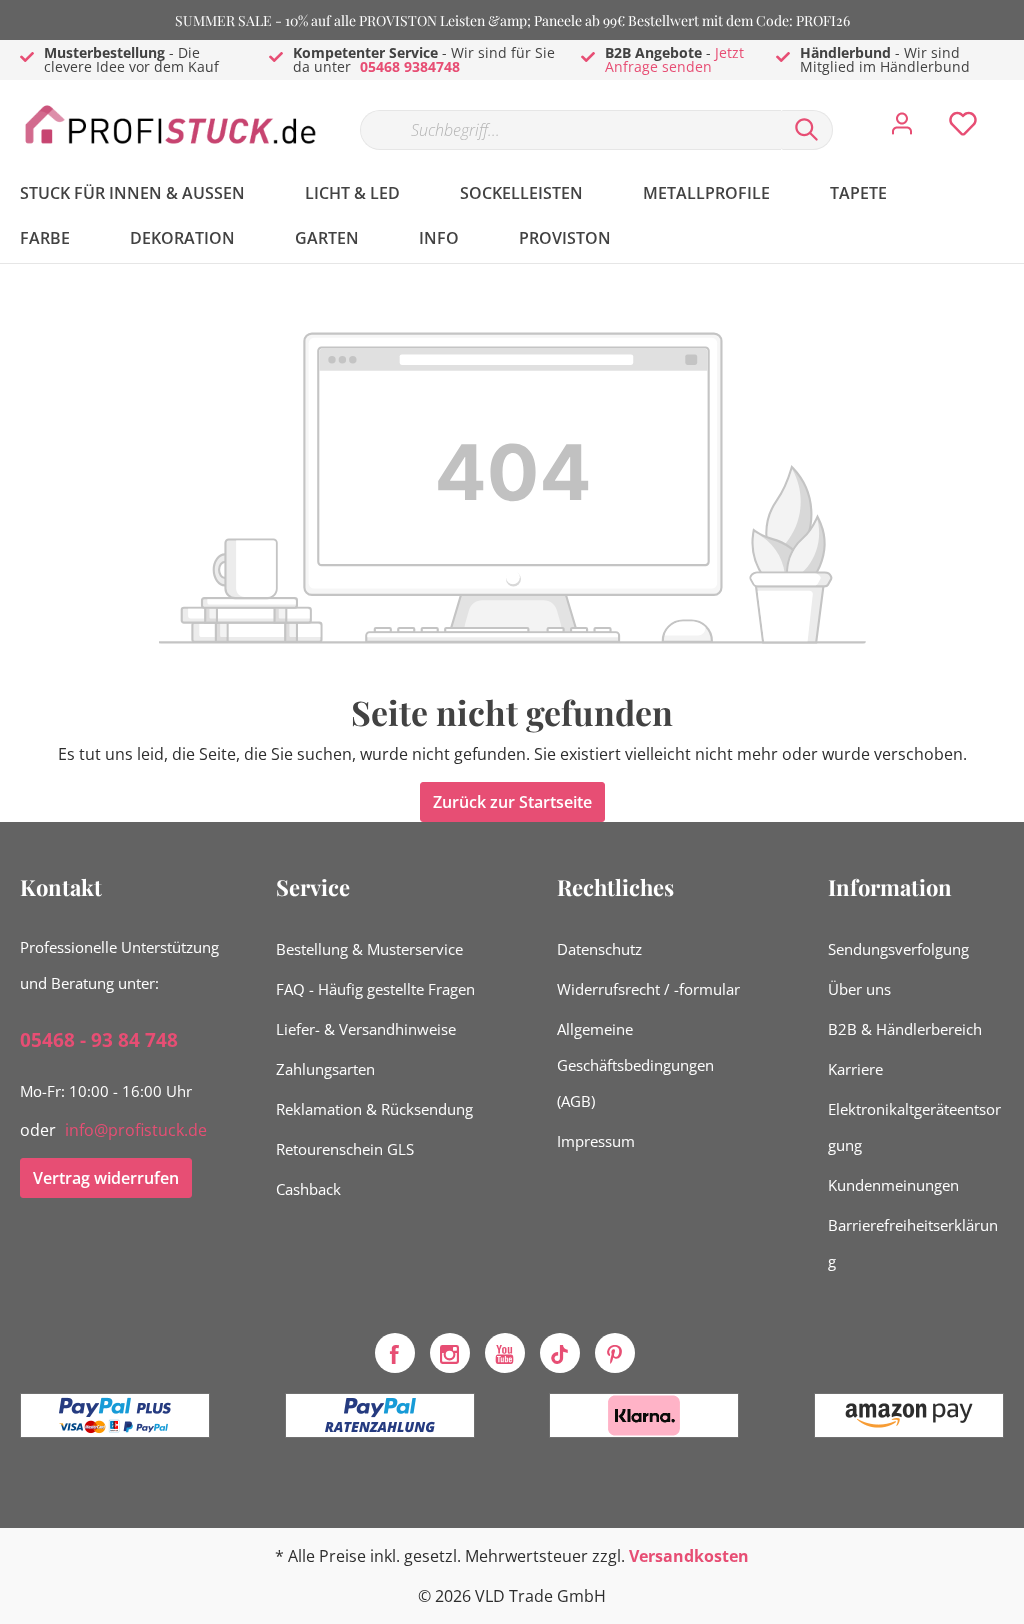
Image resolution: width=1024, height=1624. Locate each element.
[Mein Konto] (902, 129)
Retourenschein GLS (345, 1149)
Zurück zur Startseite (512, 802)
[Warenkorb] (1012, 109)
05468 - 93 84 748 (99, 1040)
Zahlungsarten (325, 1069)
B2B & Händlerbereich (905, 1029)
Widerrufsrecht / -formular (648, 989)
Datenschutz (599, 949)
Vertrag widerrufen (106, 1178)
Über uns (859, 989)
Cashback (308, 1189)
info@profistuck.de (136, 1130)
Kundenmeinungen (893, 1185)
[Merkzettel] (963, 129)
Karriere (855, 1069)
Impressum (596, 1141)
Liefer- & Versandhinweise (366, 1029)
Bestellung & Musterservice (369, 949)
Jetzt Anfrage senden (674, 59)
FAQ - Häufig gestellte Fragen (375, 989)
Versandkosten (689, 1556)
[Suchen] (807, 130)
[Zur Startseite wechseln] (170, 125)
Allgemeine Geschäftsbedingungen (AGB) (635, 1065)
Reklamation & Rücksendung (374, 1109)
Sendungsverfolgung (898, 949)
